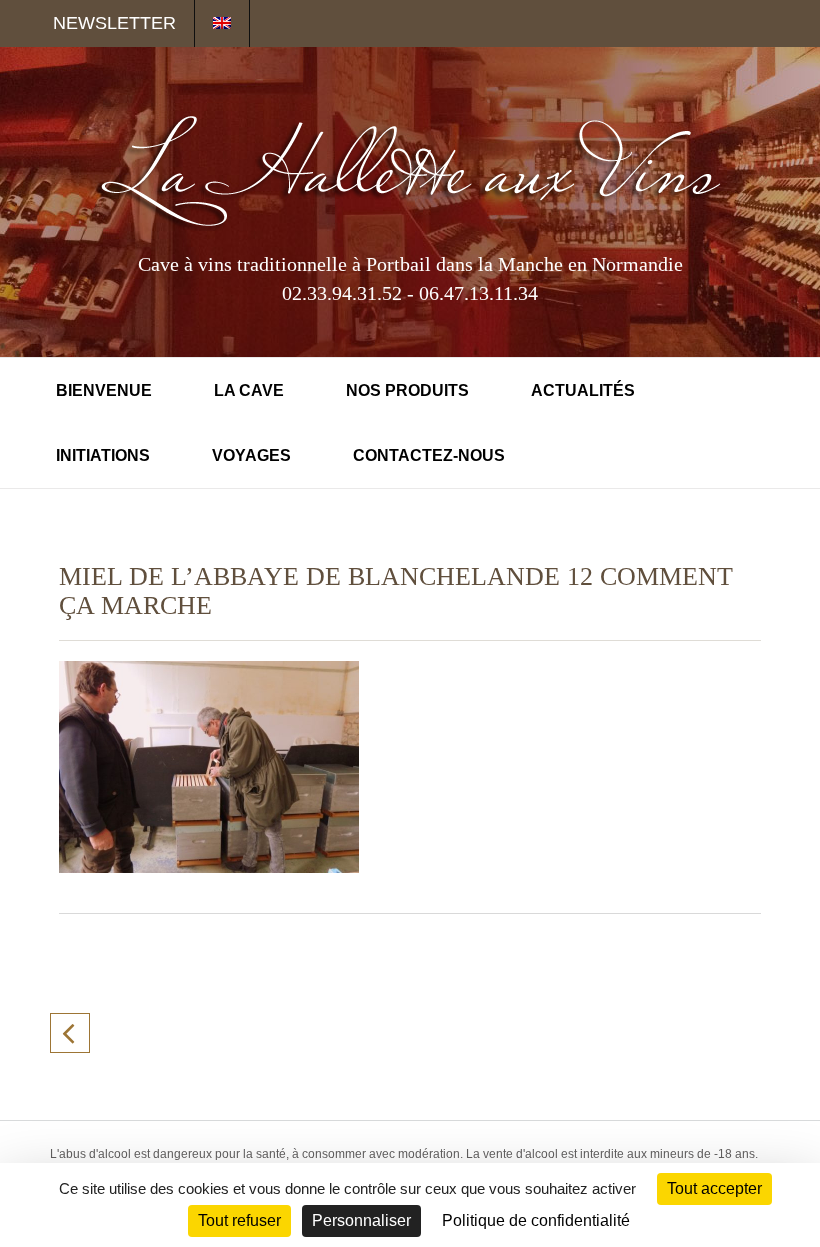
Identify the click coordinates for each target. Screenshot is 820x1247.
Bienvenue (104, 390)
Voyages (251, 455)
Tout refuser (239, 1220)
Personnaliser (361, 1220)
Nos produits (407, 390)
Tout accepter (714, 1188)
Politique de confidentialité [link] (536, 1220)
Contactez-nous (429, 455)
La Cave (249, 390)
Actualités (583, 390)
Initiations (103, 455)
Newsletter (114, 23)
